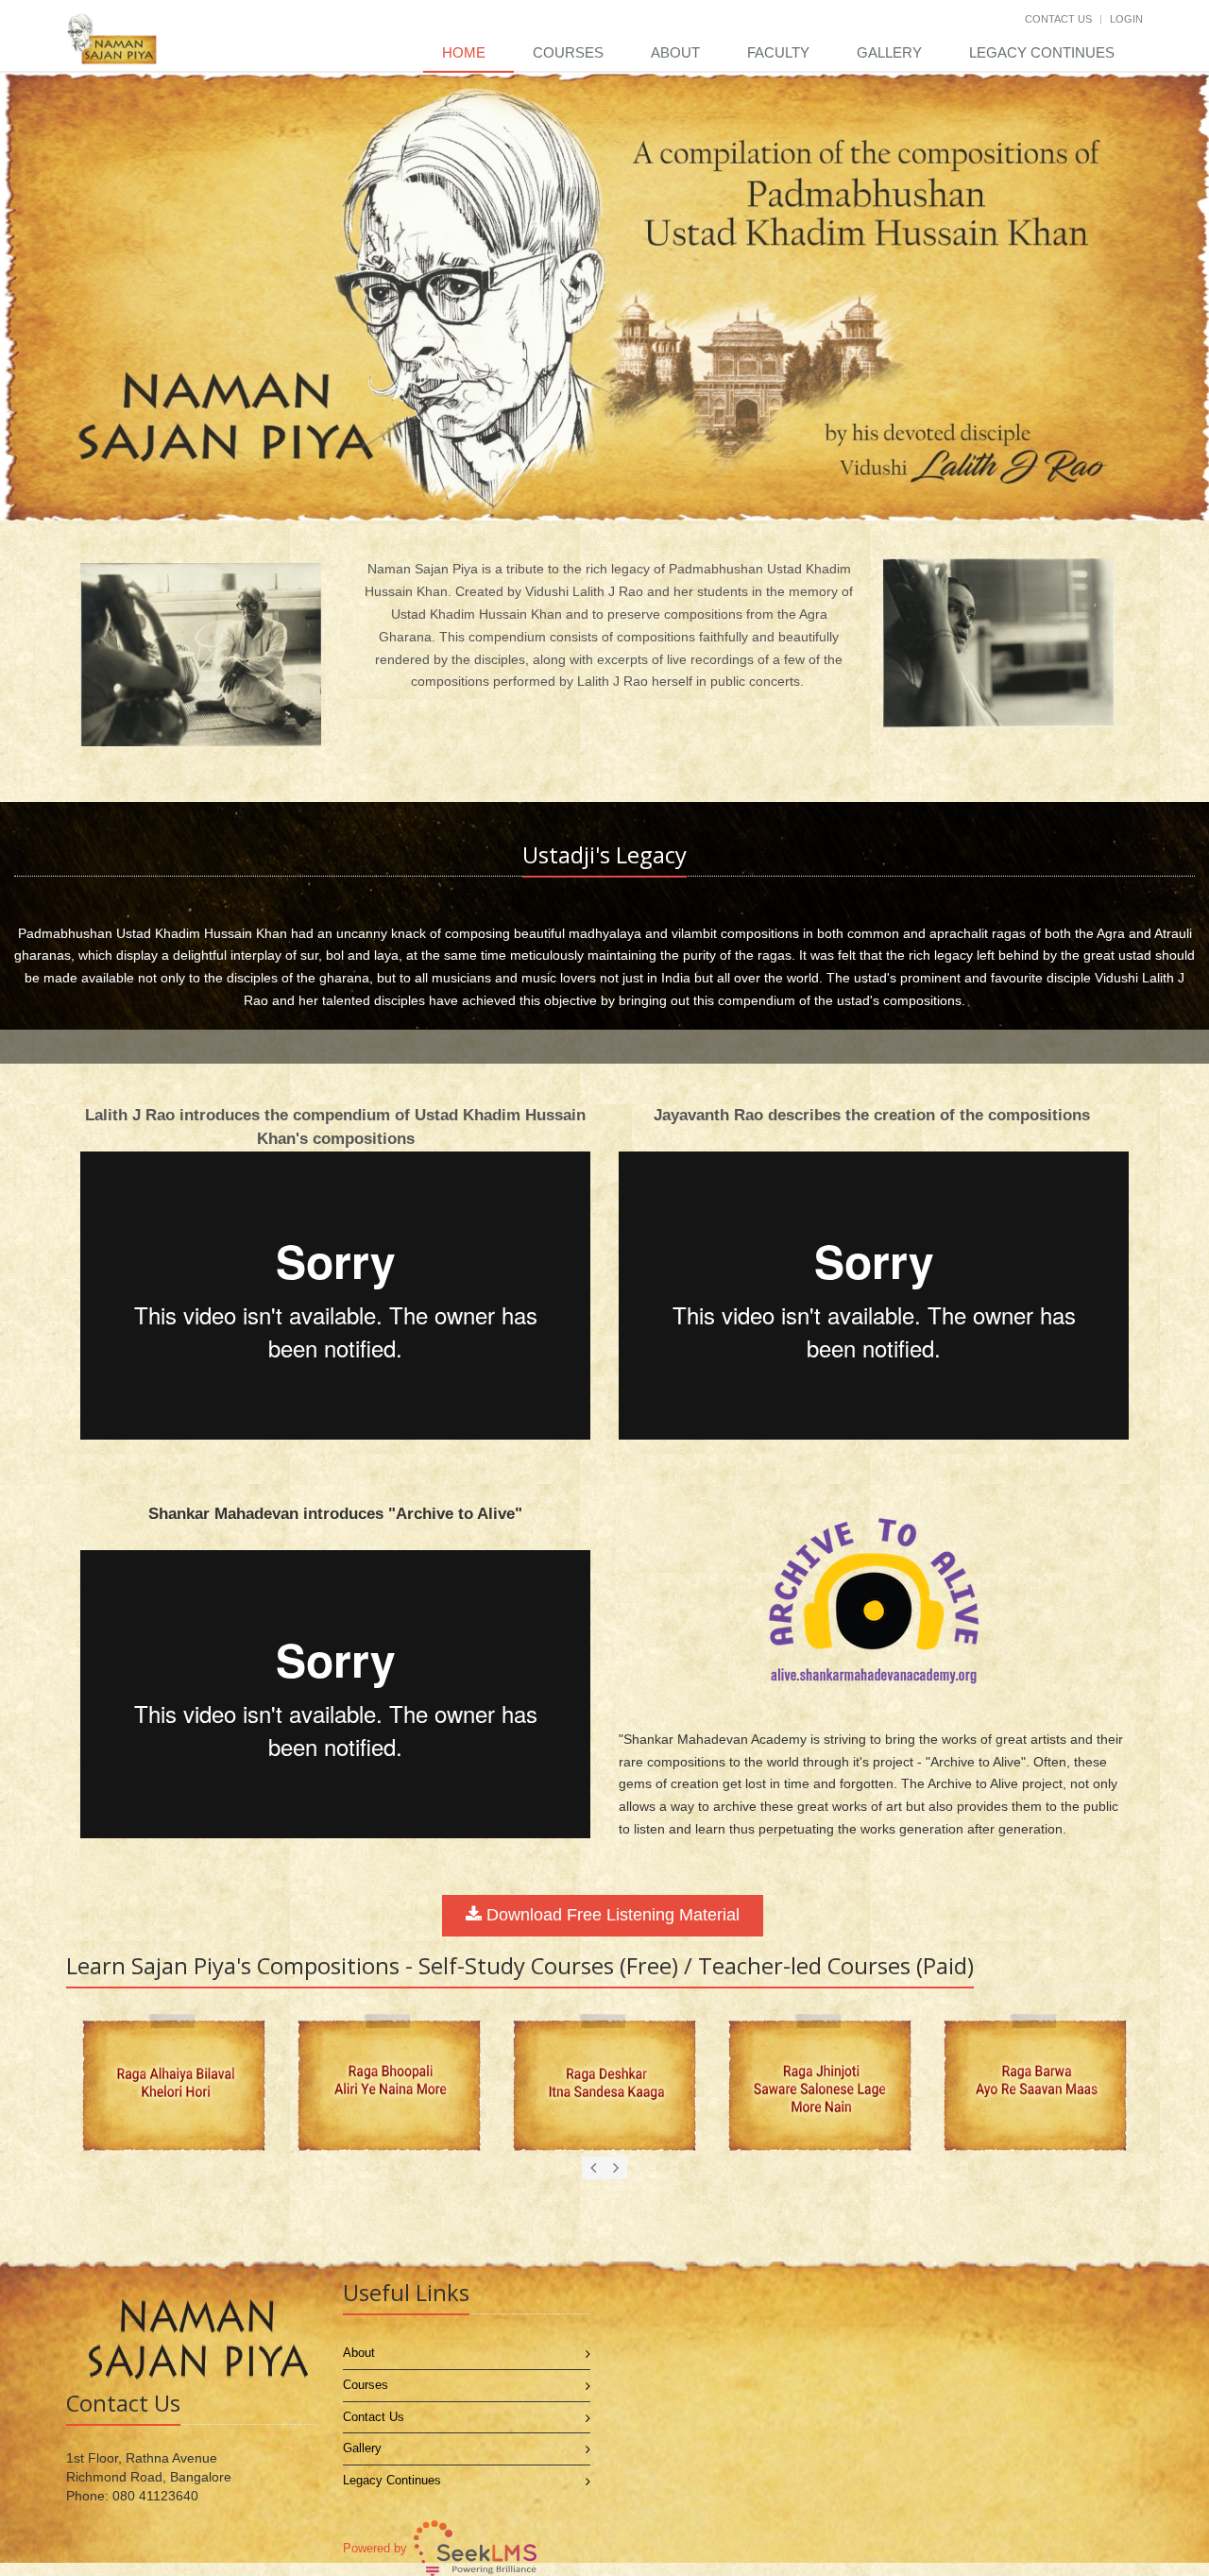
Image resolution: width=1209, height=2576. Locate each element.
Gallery (889, 52)
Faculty (778, 52)
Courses (568, 52)
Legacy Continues (1042, 52)
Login (1126, 19)
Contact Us (1058, 19)
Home (464, 52)
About (675, 52)
